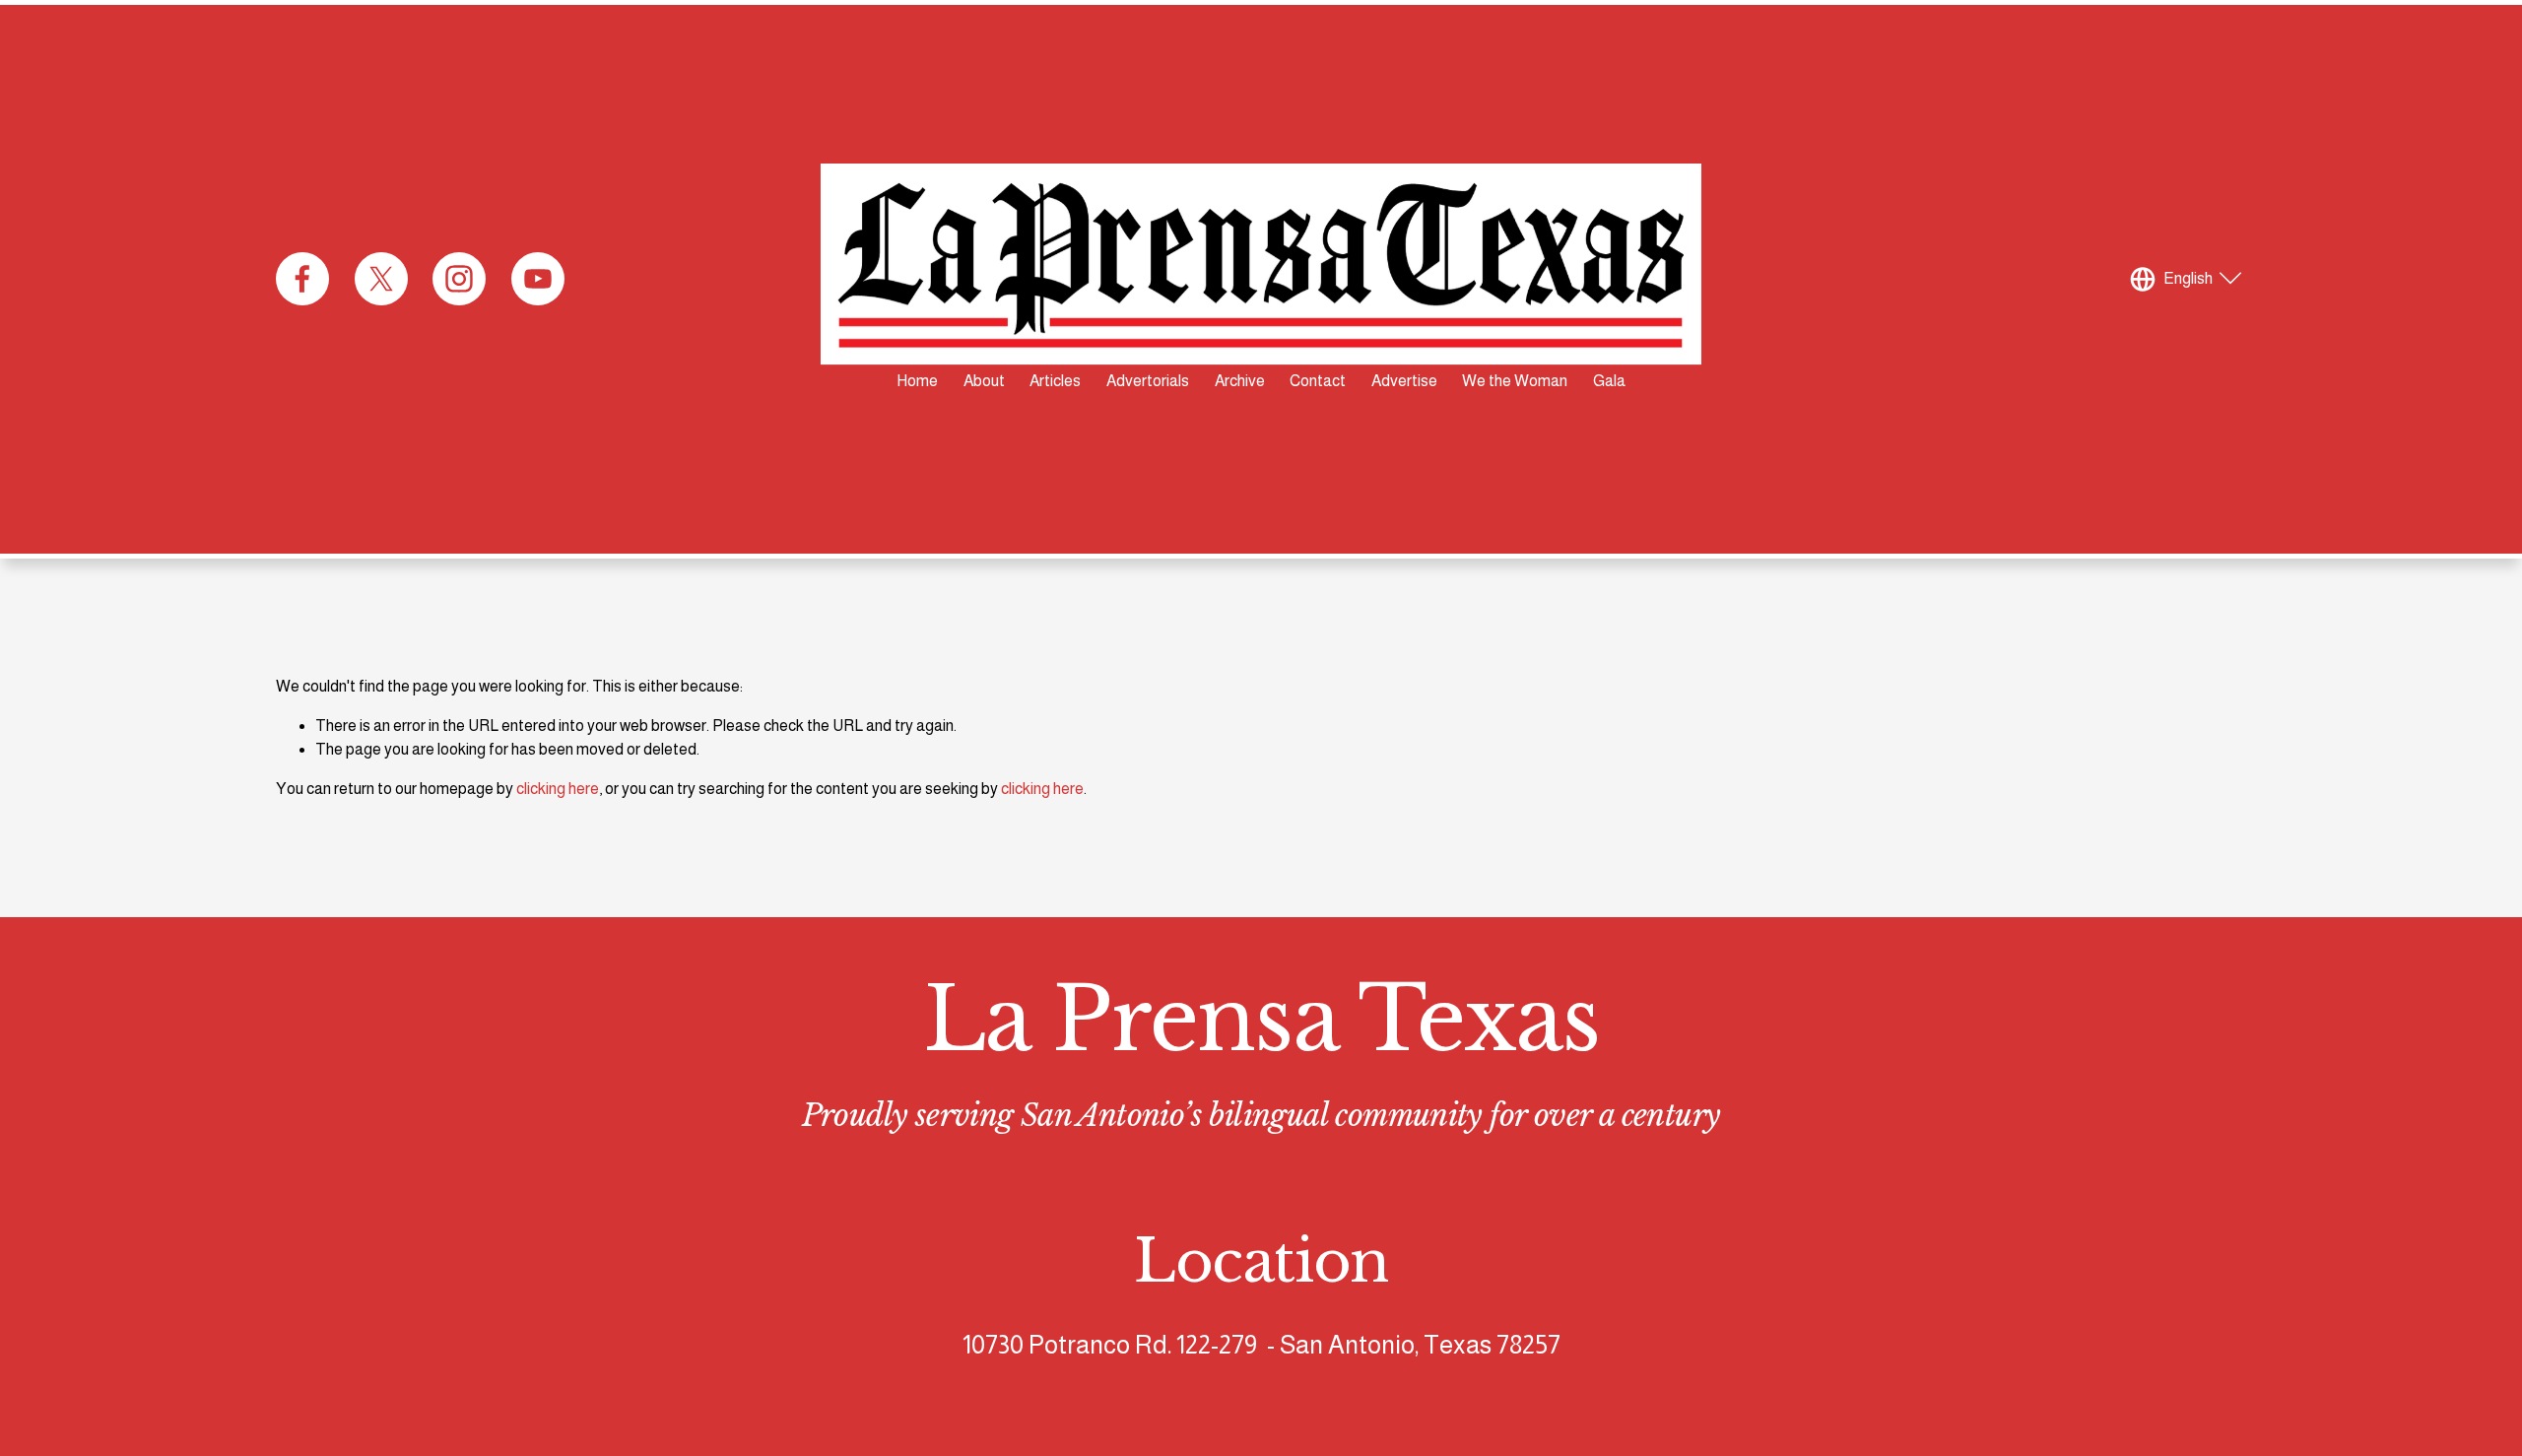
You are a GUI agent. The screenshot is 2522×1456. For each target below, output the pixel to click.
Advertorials (1148, 381)
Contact (1318, 381)
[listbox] (2188, 279)
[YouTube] (538, 279)
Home (917, 381)
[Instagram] (459, 279)
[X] (381, 279)
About (984, 381)
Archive (1240, 381)
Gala (1609, 381)
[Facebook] (302, 279)
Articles (1055, 381)
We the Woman (1515, 381)
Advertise (1404, 381)
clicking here (558, 789)
